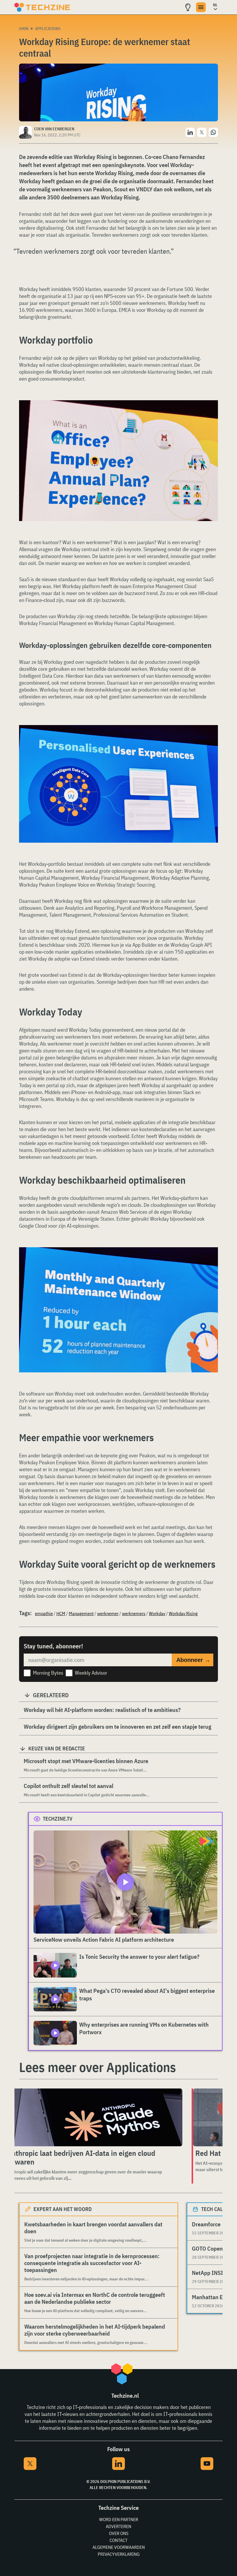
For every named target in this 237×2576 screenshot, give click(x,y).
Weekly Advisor (91, 1673)
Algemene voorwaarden (119, 2547)
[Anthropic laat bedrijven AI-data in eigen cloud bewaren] (93, 2117)
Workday (157, 1613)
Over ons (119, 2533)
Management (81, 1613)
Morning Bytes (48, 1673)
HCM (61, 1613)
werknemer (108, 1613)
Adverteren (118, 2526)
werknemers (134, 1613)
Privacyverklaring (119, 2554)
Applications (48, 29)
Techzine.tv (58, 1819)
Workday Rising (183, 1613)
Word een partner (119, 2519)
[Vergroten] (210, 416)
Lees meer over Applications (98, 2067)
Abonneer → (193, 1660)
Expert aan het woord (63, 2209)
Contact (118, 2540)
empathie (44, 1613)
